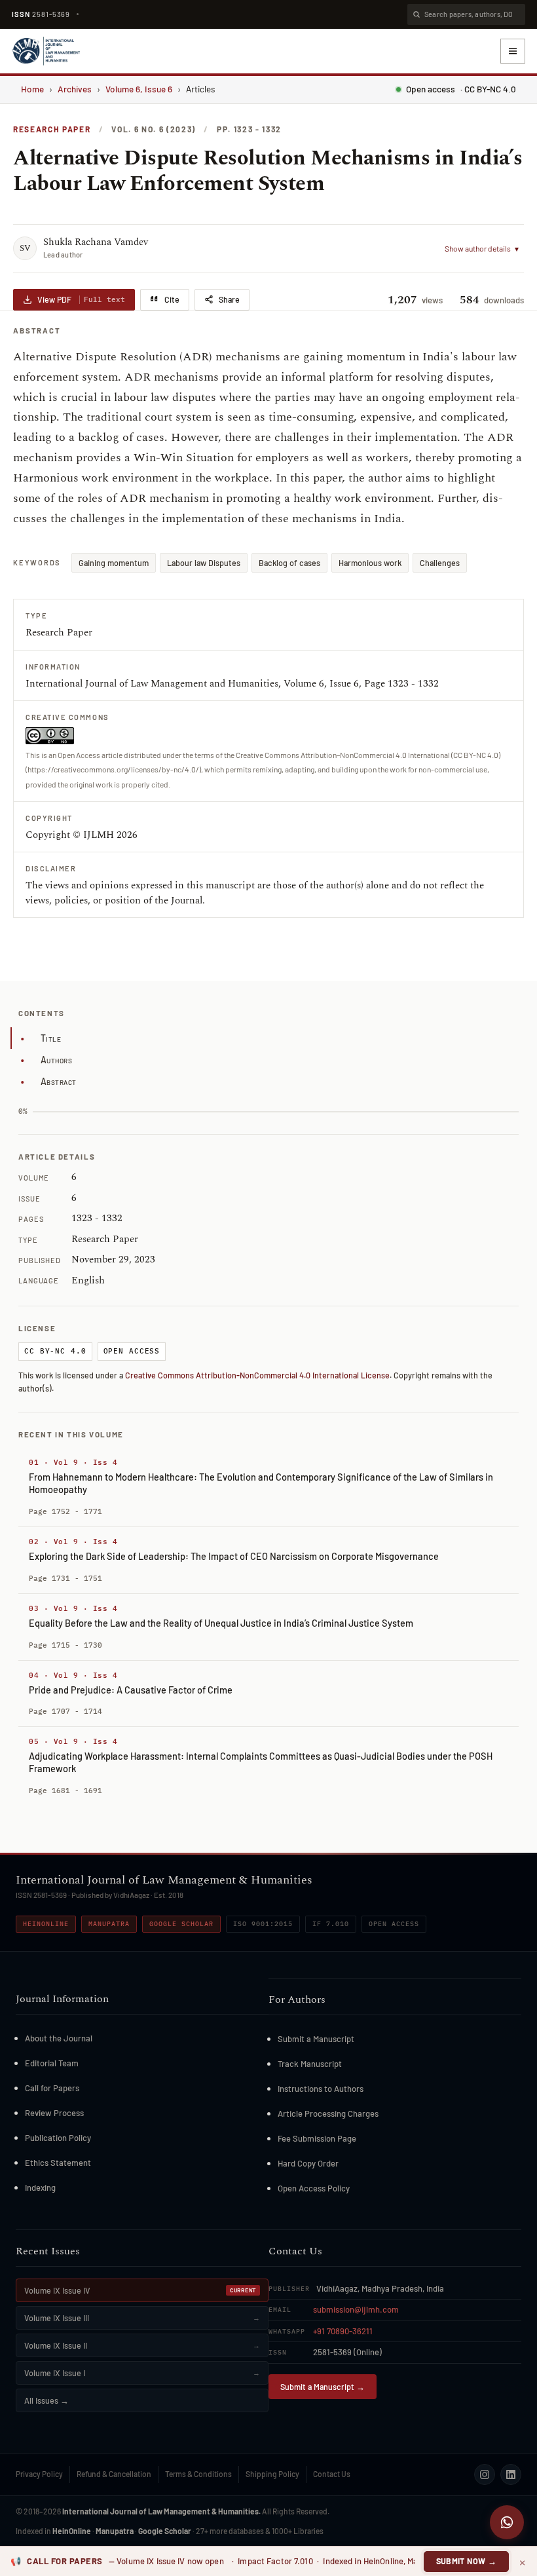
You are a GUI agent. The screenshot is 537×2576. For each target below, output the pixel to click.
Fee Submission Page (317, 2138)
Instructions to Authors (321, 2089)
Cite (172, 299)
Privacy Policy (39, 2474)
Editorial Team (52, 2063)
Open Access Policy (314, 2188)
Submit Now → (467, 2561)
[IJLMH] (46, 51)
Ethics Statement (58, 2163)
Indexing (40, 2188)
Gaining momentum (114, 563)
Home (32, 89)
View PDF (81, 299)
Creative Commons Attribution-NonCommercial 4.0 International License (257, 1375)
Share (229, 299)
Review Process (54, 2113)
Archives (75, 89)
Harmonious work (370, 563)
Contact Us (332, 2474)
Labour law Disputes (204, 563)
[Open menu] (513, 51)
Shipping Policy (272, 2474)
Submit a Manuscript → (323, 2387)
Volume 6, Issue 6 (139, 89)
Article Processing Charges (328, 2113)
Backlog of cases (289, 563)
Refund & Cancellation (114, 2474)
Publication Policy (58, 2138)
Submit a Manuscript (316, 2039)
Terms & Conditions (198, 2474)
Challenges (440, 563)
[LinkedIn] (511, 2474)
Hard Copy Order (308, 2163)
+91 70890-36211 (343, 2331)
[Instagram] (485, 2474)
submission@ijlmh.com (356, 2309)
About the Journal (59, 2038)
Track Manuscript (310, 2064)
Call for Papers (52, 2088)
